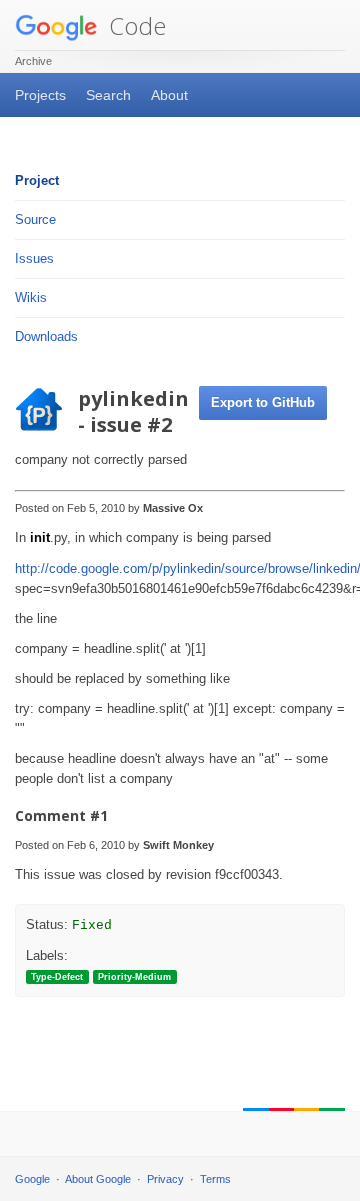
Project (37, 180)
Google (32, 1179)
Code (134, 25)
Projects (40, 95)
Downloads (46, 336)
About (169, 95)
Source (35, 219)
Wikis (31, 297)
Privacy (165, 1179)
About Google (98, 1179)
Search (108, 95)
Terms (215, 1179)
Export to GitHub (263, 402)
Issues (34, 258)
